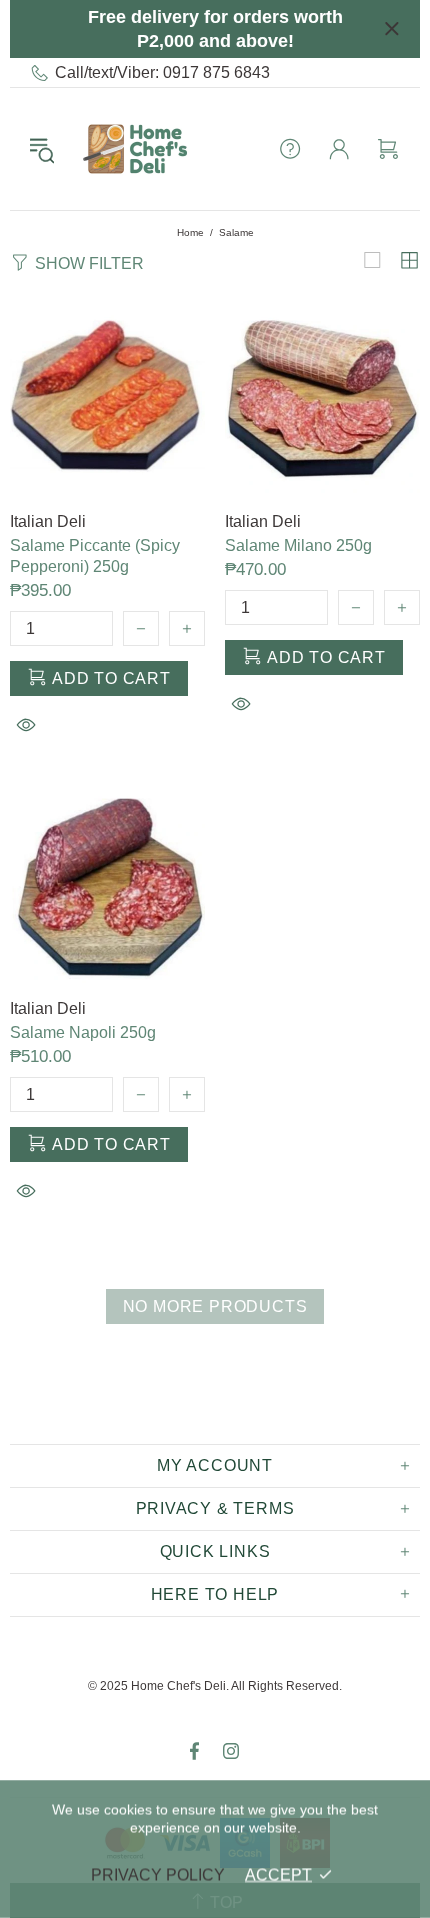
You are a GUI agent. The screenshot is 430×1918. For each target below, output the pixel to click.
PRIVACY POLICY (158, 1874)
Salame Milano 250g (298, 545)
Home (190, 232)
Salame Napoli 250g (83, 1032)
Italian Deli (48, 521)
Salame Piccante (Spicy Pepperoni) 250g (95, 556)
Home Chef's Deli (135, 149)
